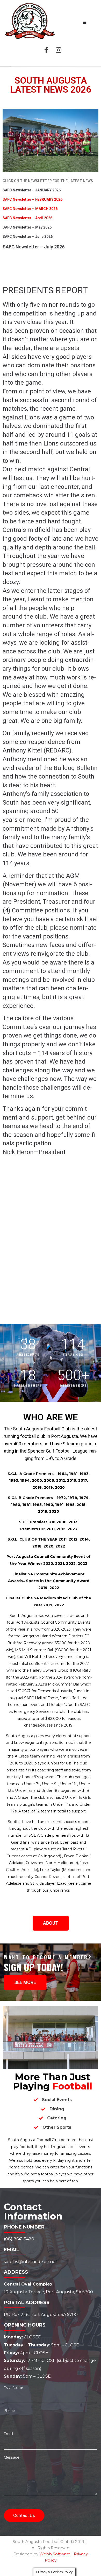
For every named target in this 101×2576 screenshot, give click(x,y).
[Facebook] (46, 50)
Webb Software (55, 2554)
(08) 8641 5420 (19, 2239)
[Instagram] (59, 50)
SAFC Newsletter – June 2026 (28, 237)
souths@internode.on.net (31, 2262)
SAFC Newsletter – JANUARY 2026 (32, 190)
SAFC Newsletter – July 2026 (34, 247)
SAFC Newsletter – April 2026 (27, 218)
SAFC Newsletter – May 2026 (27, 227)
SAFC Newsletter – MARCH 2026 (30, 209)
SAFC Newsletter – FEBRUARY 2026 (33, 199)
